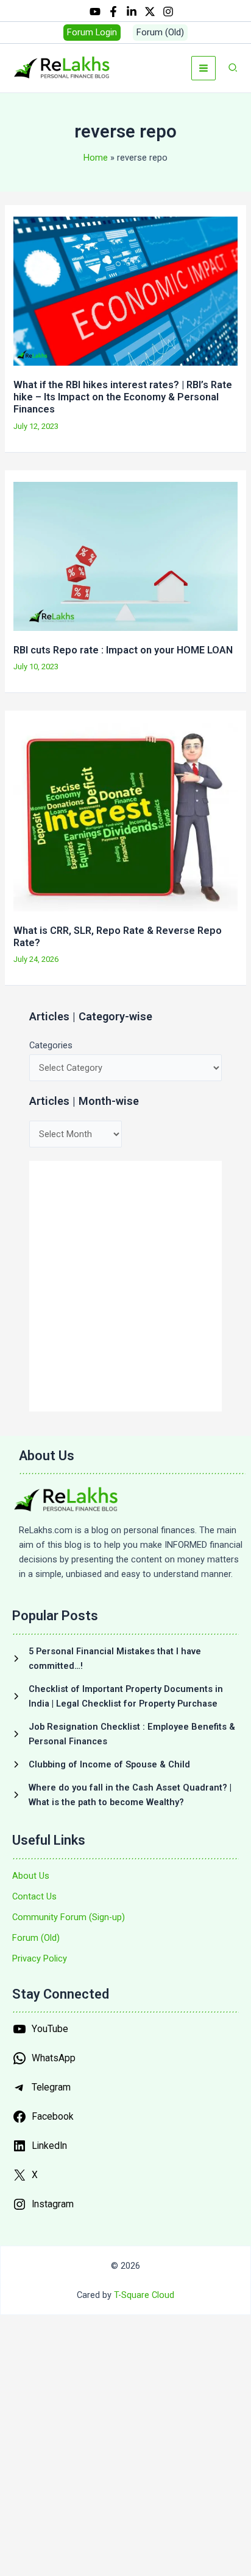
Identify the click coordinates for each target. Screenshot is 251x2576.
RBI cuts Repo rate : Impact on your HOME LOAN (123, 650)
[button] (92, 33)
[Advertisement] (125, 1286)
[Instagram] (168, 12)
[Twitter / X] (150, 12)
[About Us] (31, 1876)
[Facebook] (113, 12)
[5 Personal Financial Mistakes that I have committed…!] (125, 1659)
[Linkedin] (132, 12)
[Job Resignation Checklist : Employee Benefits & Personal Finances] (125, 1734)
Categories (51, 1045)
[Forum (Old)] (36, 1938)
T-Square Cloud (144, 2295)
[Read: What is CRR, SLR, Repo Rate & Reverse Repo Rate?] (125, 816)
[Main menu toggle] (203, 68)
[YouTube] (95, 12)
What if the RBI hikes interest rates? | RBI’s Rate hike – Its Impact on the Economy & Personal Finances (123, 397)
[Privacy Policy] (40, 1958)
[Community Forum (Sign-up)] (69, 1917)
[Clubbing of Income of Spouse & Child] (101, 1764)
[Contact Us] (34, 1896)
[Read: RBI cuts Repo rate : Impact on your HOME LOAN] (125, 555)
